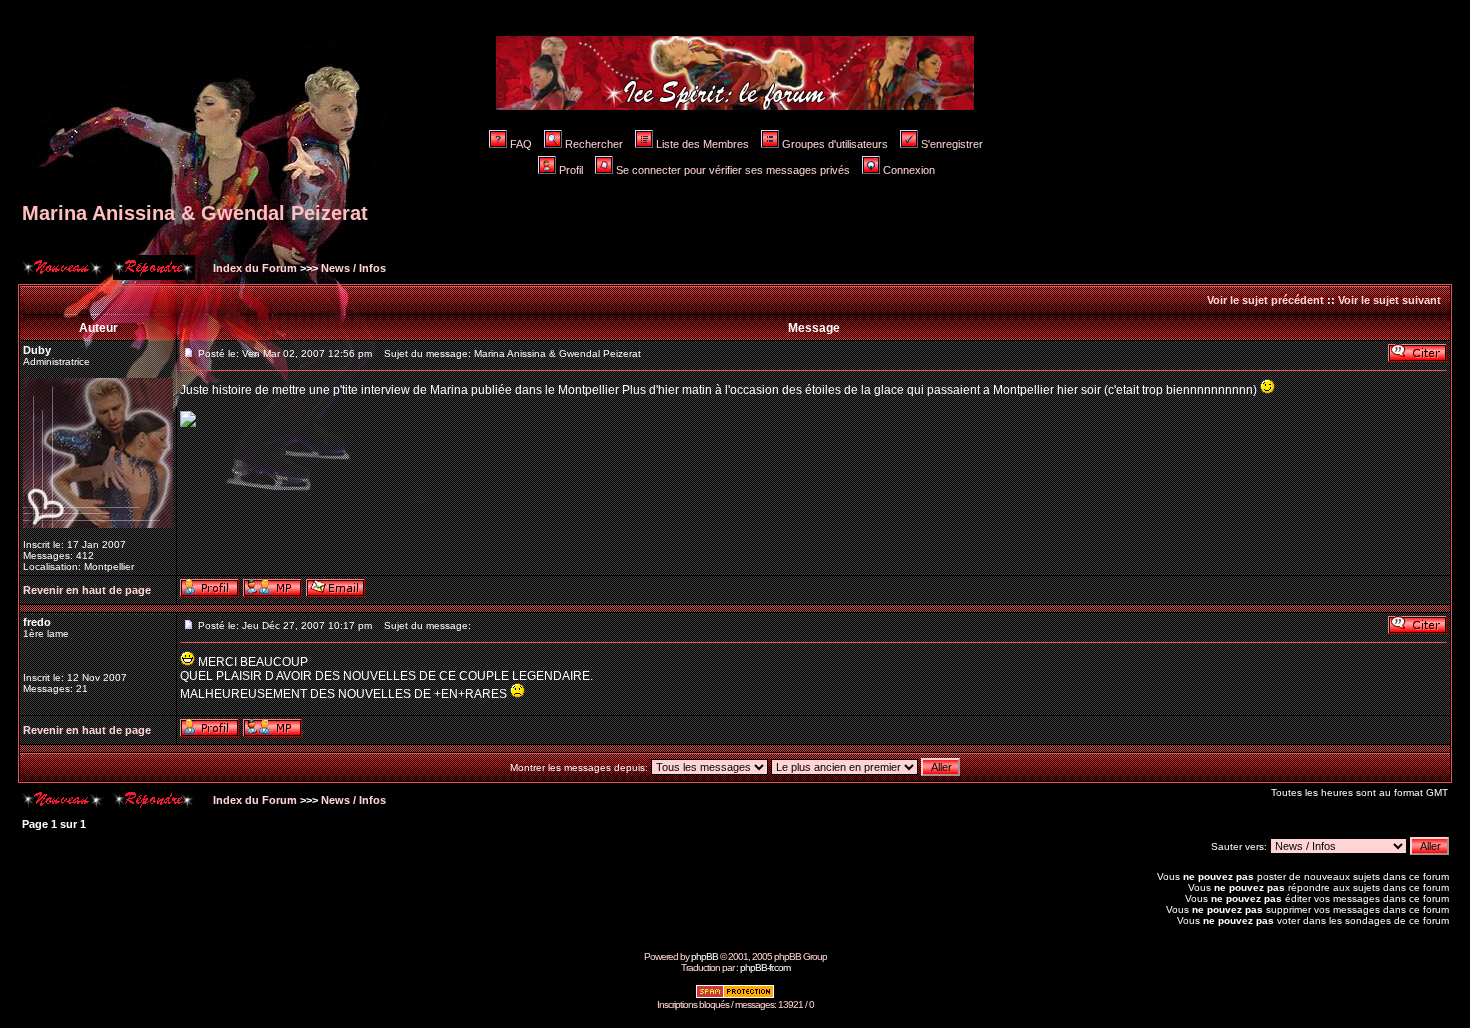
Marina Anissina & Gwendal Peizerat (195, 213)
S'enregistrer (952, 144)
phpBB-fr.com (765, 967)
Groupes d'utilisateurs (835, 144)
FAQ (521, 144)
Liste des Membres (702, 144)
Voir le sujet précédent (1265, 300)
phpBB (704, 956)
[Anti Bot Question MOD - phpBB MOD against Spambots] (735, 995)
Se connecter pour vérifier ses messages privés (733, 170)
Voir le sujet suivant (1389, 300)
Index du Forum (253, 268)
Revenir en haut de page (87, 590)
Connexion (909, 170)
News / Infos (353, 268)
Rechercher (594, 144)
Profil (571, 170)
